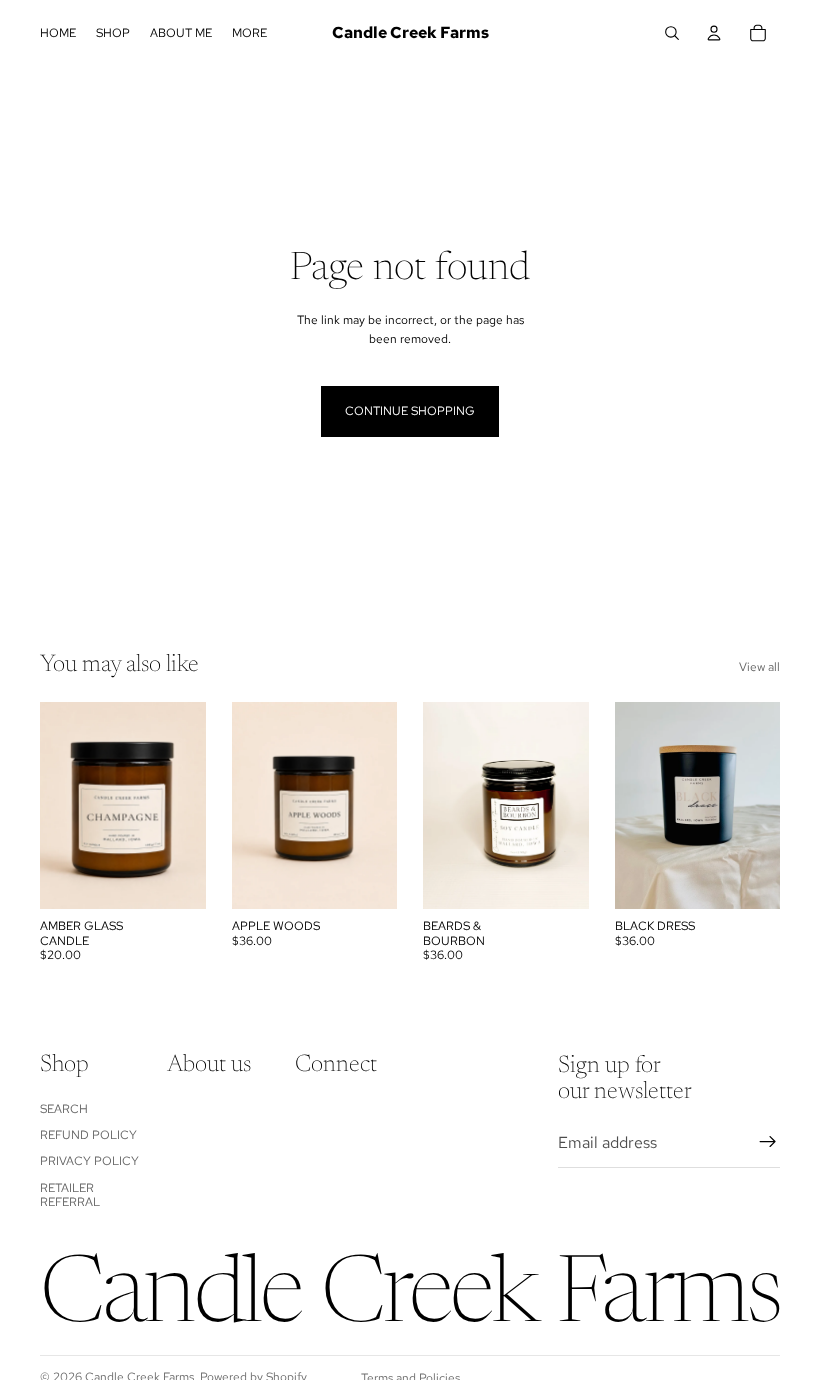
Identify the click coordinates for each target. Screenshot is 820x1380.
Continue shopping (410, 411)
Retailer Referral (70, 1195)
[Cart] (758, 33)
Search (64, 1109)
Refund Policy (88, 1135)
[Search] (672, 33)
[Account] (714, 33)
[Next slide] (184, 806)
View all (759, 667)
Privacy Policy (89, 1161)
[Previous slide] (62, 806)
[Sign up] (768, 1142)
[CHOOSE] (175, 878)
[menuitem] (249, 33)
